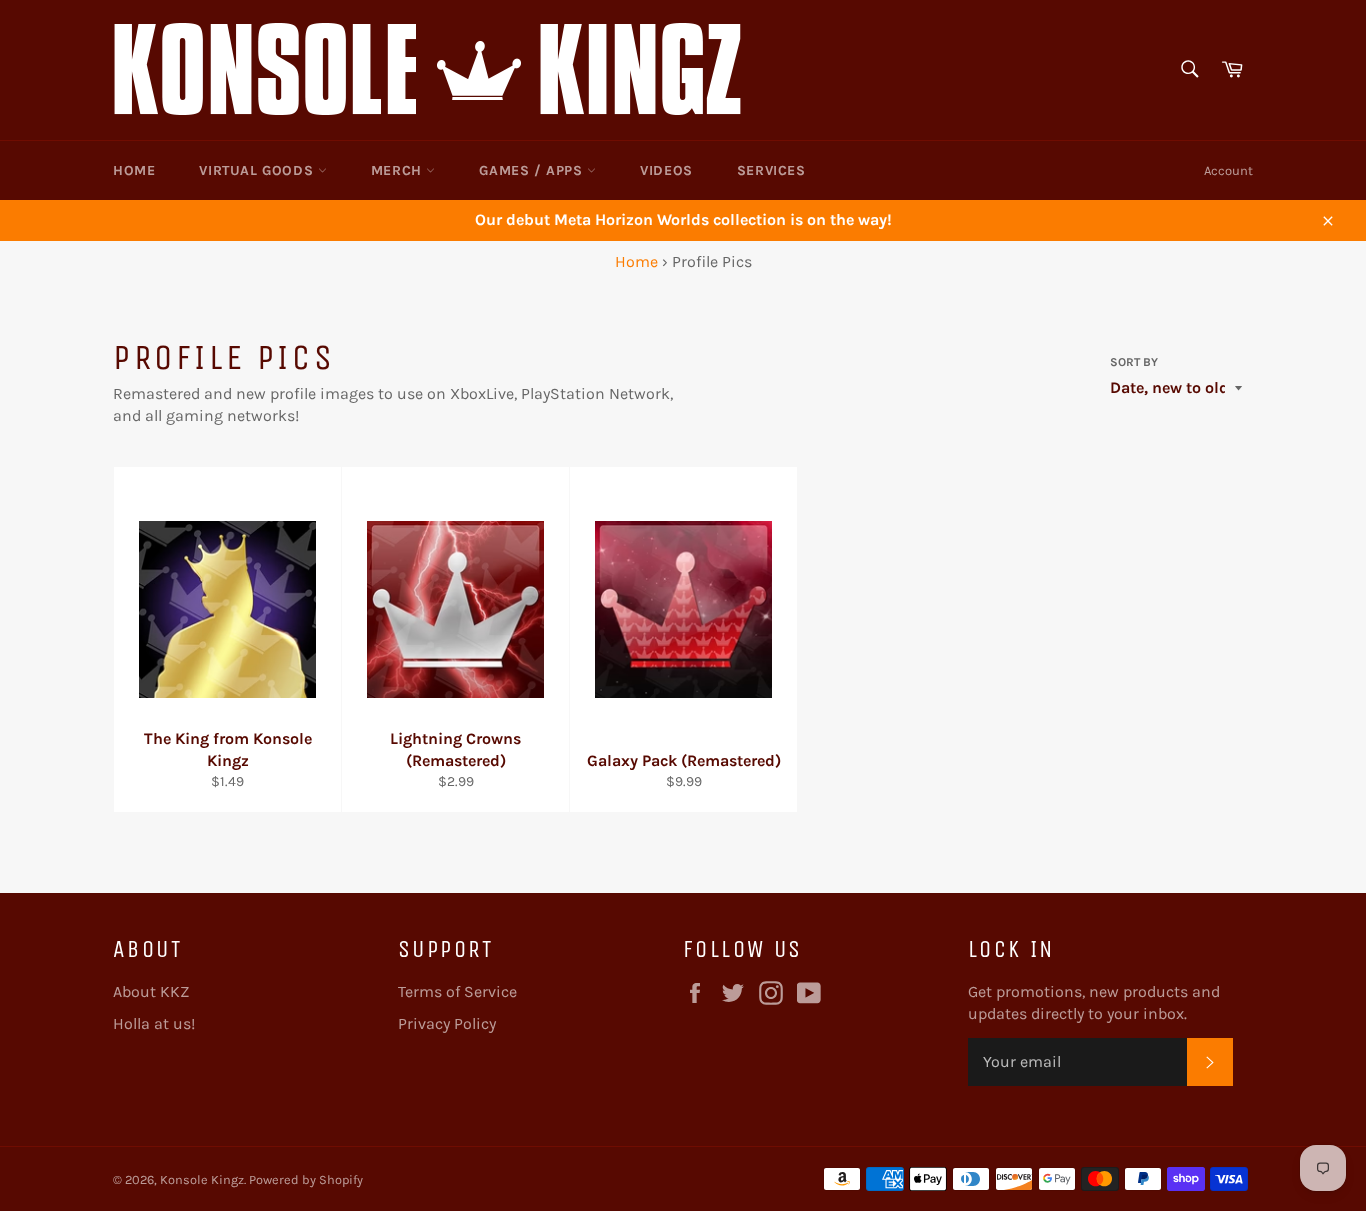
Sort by (1134, 362)
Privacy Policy (447, 1023)
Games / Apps (533, 170)
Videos (666, 170)
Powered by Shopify (306, 1179)
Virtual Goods (258, 170)
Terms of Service (457, 991)
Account (1228, 170)
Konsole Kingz (202, 1179)
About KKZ (151, 991)
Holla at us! (154, 1023)
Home (134, 170)
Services (771, 170)
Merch (399, 170)
